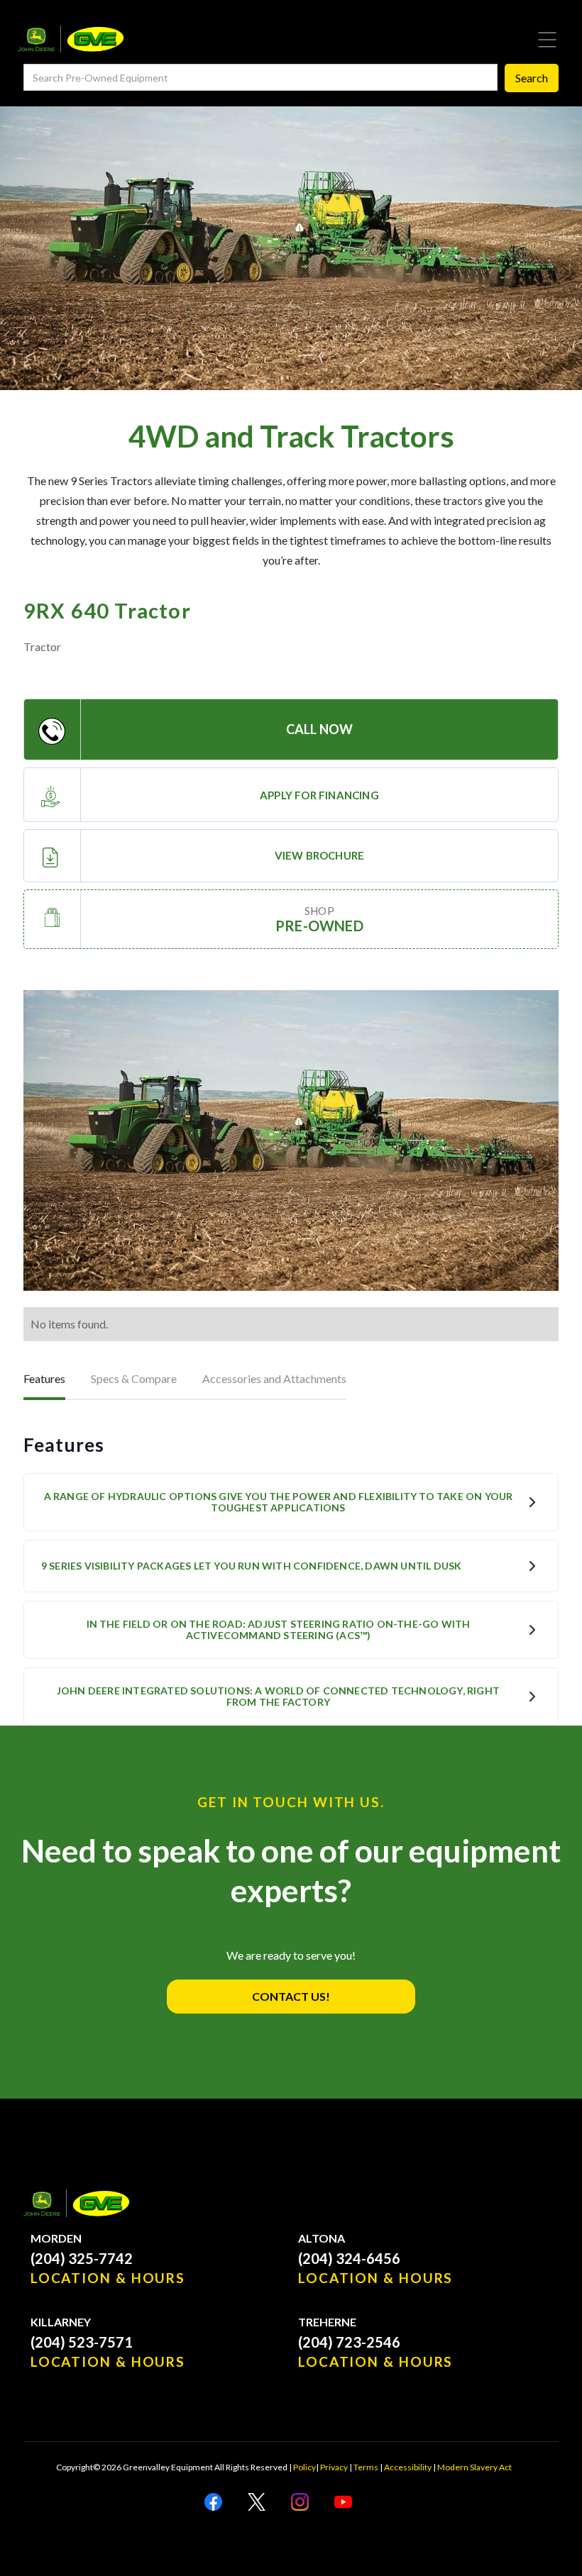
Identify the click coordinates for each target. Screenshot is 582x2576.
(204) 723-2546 (349, 2342)
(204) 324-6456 (349, 2258)
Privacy (334, 2467)
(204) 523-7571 (82, 2342)
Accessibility (408, 2467)
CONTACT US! (291, 1996)
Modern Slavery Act (474, 2467)
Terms (366, 2467)
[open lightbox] (291, 1140)
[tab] (44, 1380)
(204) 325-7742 (82, 2258)
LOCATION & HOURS (108, 2278)
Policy (304, 2467)
